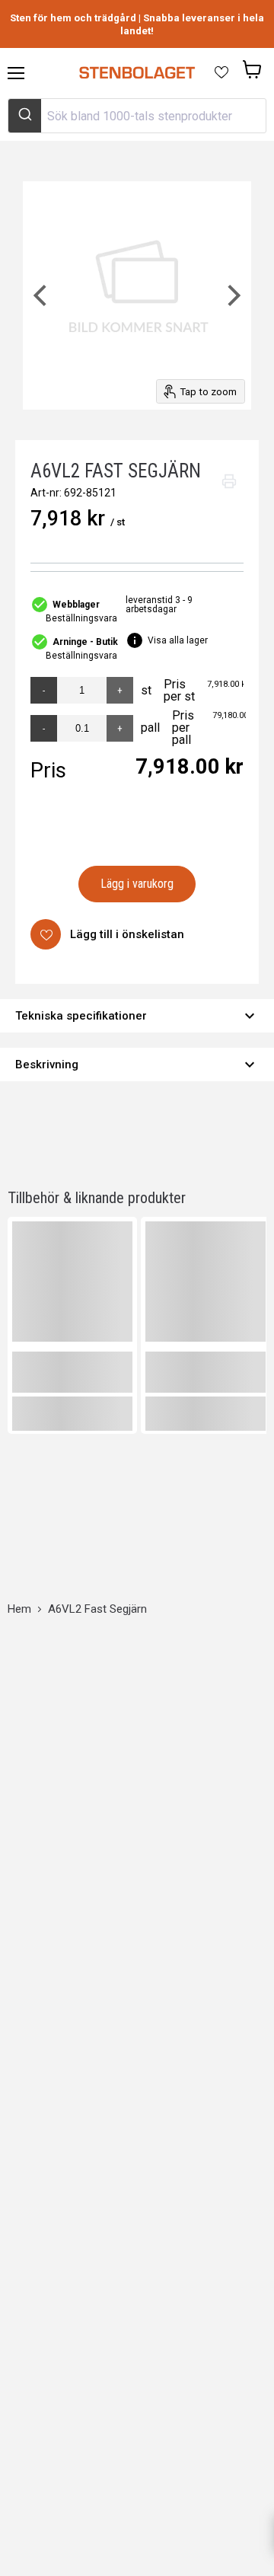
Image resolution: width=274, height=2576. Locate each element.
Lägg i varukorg (137, 884)
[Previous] (42, 295)
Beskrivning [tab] (137, 1065)
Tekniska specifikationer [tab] (137, 1016)
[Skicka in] (25, 116)
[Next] (232, 295)
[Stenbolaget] (137, 73)
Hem (19, 1609)
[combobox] (137, 116)
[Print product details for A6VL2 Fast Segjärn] (229, 481)
